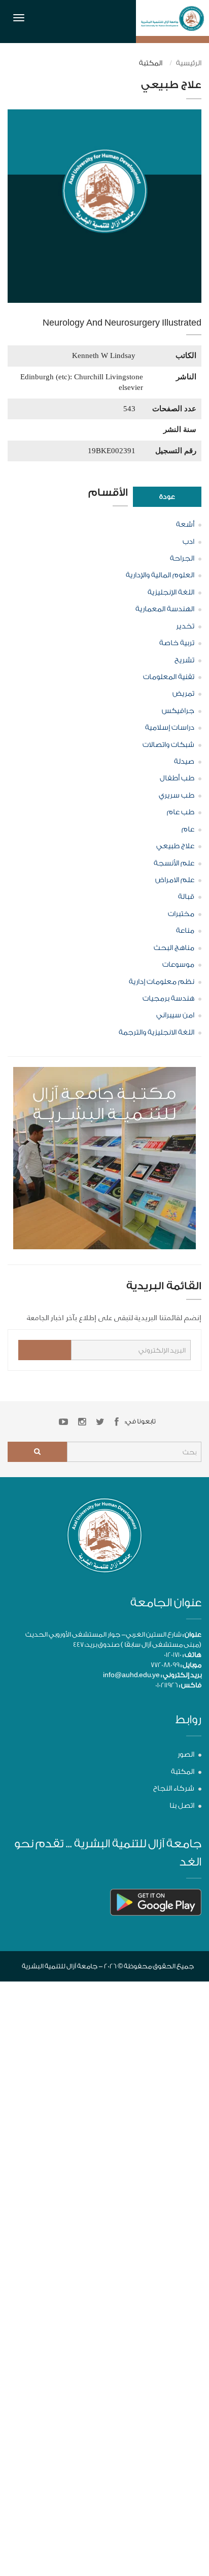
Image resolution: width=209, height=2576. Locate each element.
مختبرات (181, 914)
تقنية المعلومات (169, 677)
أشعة (185, 525)
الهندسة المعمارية (165, 609)
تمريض (183, 694)
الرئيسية (189, 63)
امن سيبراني (175, 1015)
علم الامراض (175, 880)
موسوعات (178, 965)
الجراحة (182, 559)
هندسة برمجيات (168, 999)
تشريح (184, 660)
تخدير (185, 626)
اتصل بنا (182, 1806)
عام (188, 829)
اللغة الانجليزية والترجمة (156, 1033)
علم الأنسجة (174, 863)
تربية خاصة (177, 643)
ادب (188, 542)
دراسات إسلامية (170, 728)
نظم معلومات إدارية (162, 982)
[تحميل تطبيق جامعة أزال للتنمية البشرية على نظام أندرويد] (156, 1902)
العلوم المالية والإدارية (160, 575)
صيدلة (184, 762)
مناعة (185, 931)
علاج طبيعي (175, 846)
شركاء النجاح (174, 1789)
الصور (186, 1755)
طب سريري (177, 796)
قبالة (186, 897)
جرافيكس (178, 711)
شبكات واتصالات (168, 745)
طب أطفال (177, 778)
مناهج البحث (174, 948)
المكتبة (183, 1772)
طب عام (181, 812)
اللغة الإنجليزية (171, 592)
